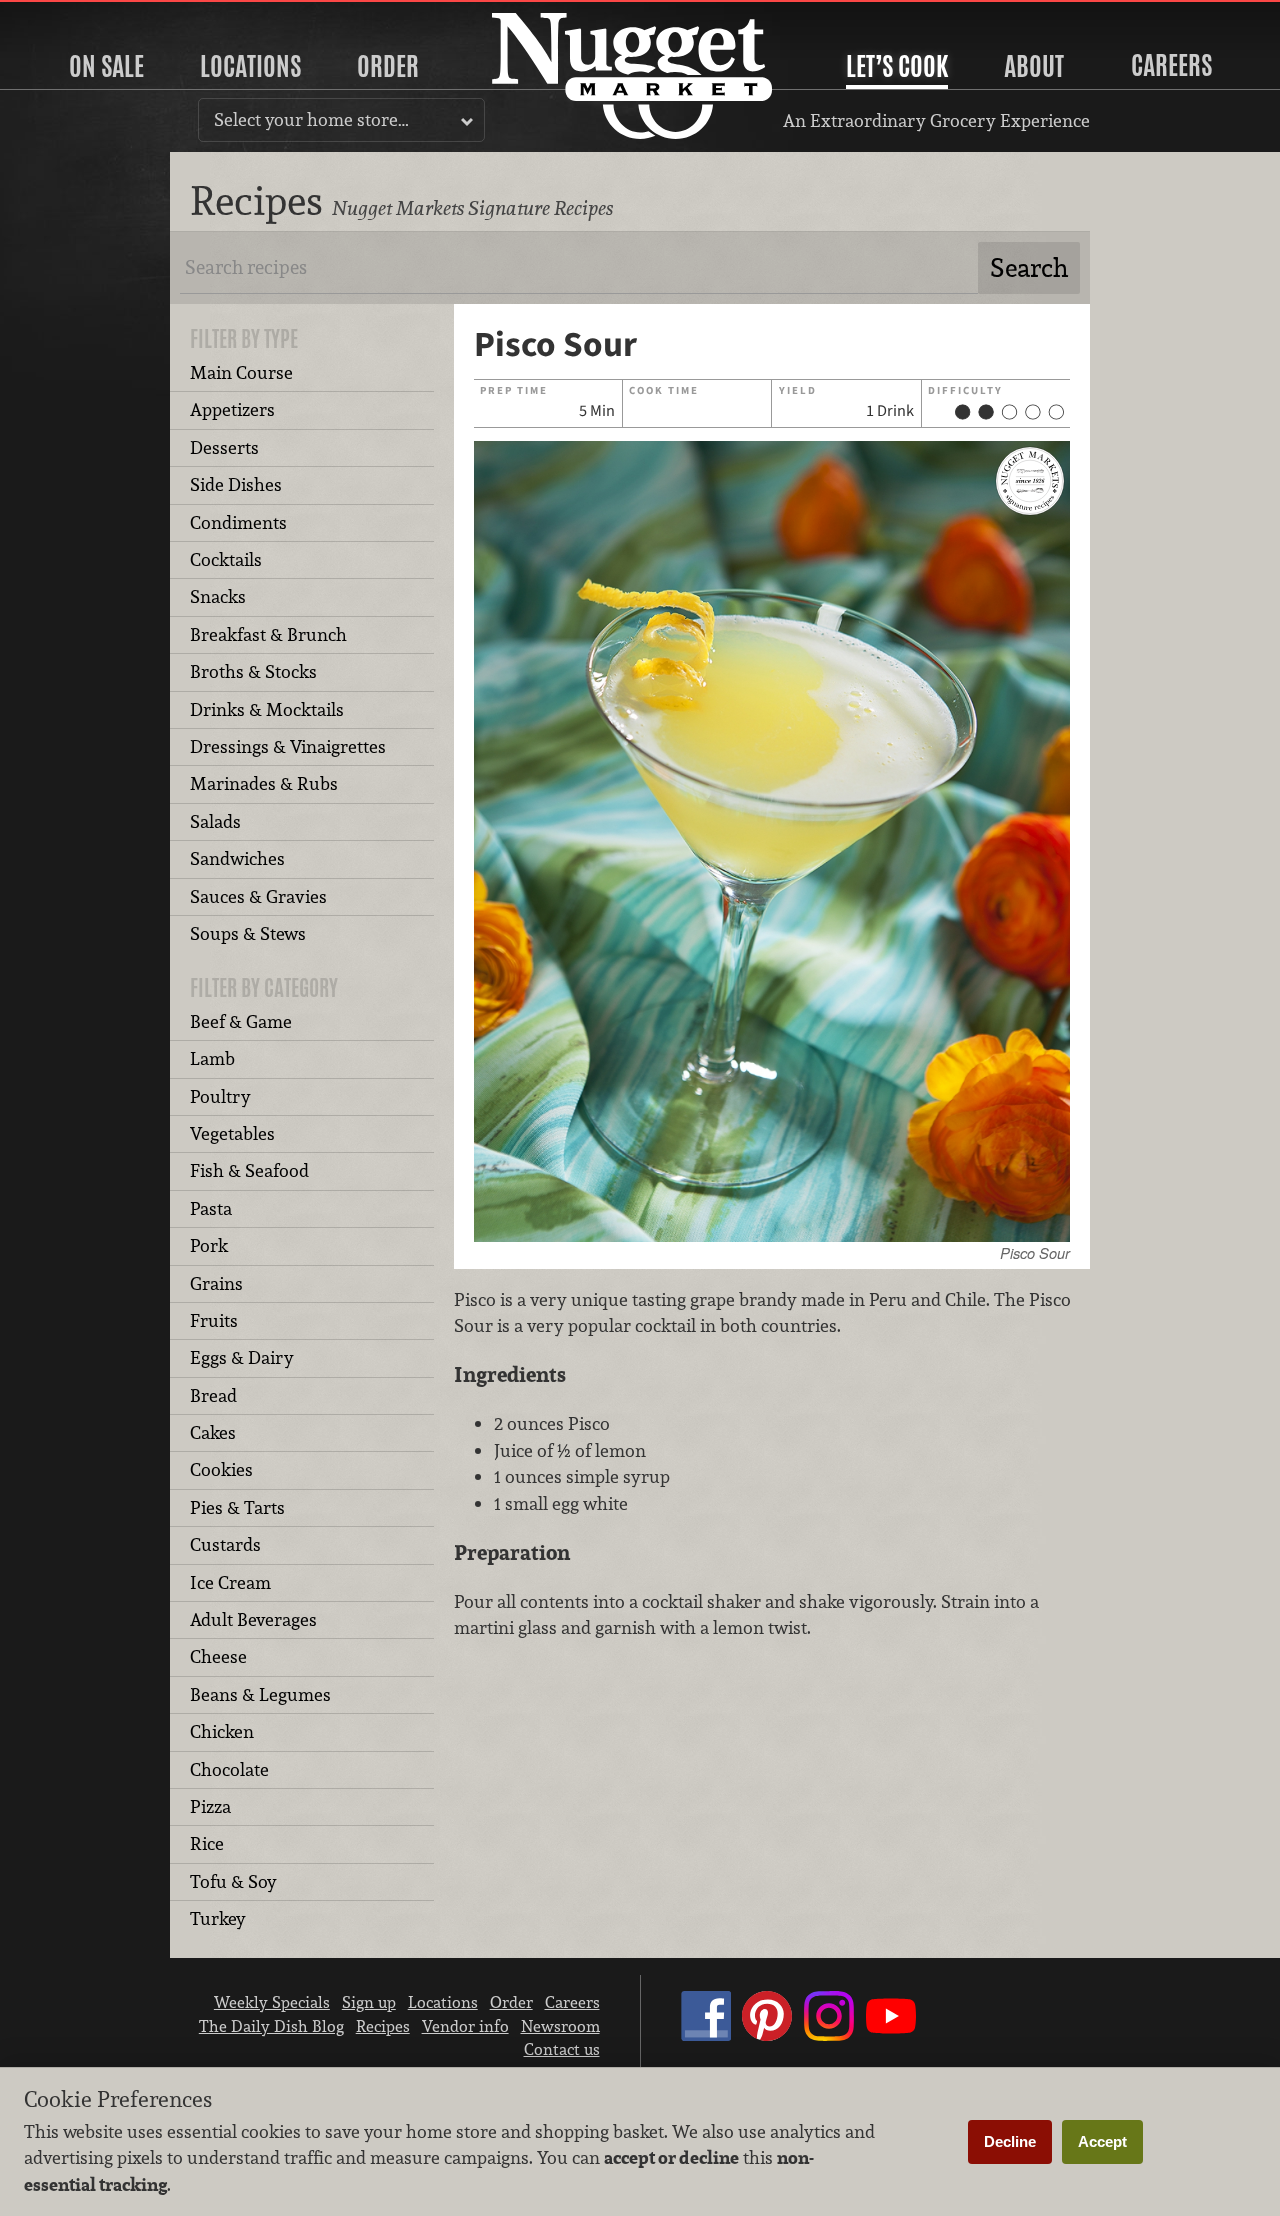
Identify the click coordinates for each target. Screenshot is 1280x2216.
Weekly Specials (272, 2002)
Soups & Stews (248, 933)
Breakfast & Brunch (268, 634)
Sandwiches (237, 858)
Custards (225, 1544)
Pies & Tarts (237, 1507)
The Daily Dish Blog (271, 2026)
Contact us (562, 2049)
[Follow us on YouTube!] (891, 2035)
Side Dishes (236, 484)
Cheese (218, 1656)
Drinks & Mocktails (267, 709)
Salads (215, 821)
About (1034, 66)
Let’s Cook (897, 66)
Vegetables (232, 1133)
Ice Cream (230, 1582)
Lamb (212, 1058)
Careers (1171, 65)
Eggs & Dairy (242, 1357)
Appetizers (232, 409)
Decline (1010, 2141)
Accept (1102, 2141)
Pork (209, 1245)
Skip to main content (94, 16)
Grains (216, 1283)
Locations (250, 66)
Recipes (383, 2026)
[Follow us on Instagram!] (829, 2035)
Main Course (241, 372)
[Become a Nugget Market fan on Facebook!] (706, 2035)
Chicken (222, 1731)
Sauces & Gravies (258, 896)
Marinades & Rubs (264, 783)
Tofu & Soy (233, 1881)
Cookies (221, 1469)
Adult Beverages (253, 1619)
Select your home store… (311, 119)
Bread (213, 1395)
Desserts (224, 447)
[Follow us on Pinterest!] (767, 2035)
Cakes (213, 1432)
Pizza (210, 1806)
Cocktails (226, 559)
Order (388, 66)
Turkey (218, 1918)
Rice (207, 1843)
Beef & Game (241, 1021)
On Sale (106, 66)
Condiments (238, 522)
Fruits (214, 1320)
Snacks (218, 596)
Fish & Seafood (249, 1170)
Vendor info (465, 2026)
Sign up (369, 2002)
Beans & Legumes (260, 1694)
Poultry (220, 1096)
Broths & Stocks (253, 671)
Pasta (211, 1208)
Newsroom (560, 2026)
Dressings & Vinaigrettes (288, 746)
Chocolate (229, 1769)
